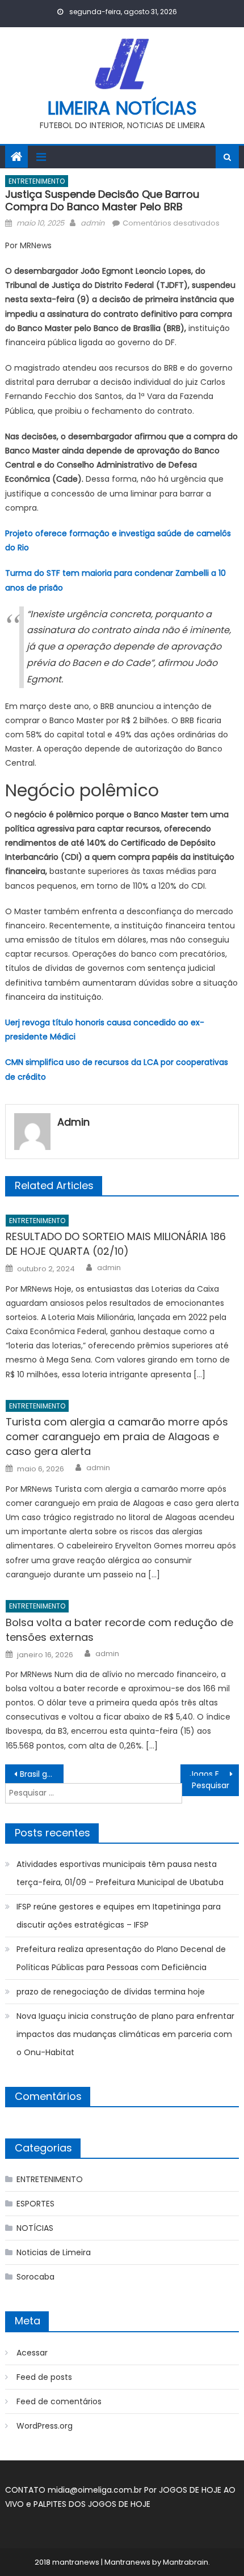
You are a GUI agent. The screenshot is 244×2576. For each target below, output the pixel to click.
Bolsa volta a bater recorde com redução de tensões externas (119, 1630)
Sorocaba (35, 2277)
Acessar (32, 2353)
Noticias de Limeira (54, 2252)
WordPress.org (45, 2426)
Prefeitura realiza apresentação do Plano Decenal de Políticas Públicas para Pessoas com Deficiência (121, 1958)
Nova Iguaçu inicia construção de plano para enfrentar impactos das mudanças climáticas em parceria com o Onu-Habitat (125, 2034)
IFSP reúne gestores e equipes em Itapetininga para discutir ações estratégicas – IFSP (119, 1916)
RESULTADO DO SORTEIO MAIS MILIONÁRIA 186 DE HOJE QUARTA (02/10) (116, 1244)
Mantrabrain (186, 2562)
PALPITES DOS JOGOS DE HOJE (92, 2504)
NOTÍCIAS (35, 2228)
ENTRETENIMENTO (37, 181)
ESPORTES (35, 2204)
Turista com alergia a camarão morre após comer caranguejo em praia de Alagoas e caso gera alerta (117, 1436)
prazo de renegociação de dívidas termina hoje (111, 1992)
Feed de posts (44, 2377)
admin (92, 223)
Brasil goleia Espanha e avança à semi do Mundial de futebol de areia (42, 1774)
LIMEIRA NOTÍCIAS (122, 108)
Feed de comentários (59, 2401)
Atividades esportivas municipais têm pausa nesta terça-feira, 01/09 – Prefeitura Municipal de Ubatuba (120, 1873)
